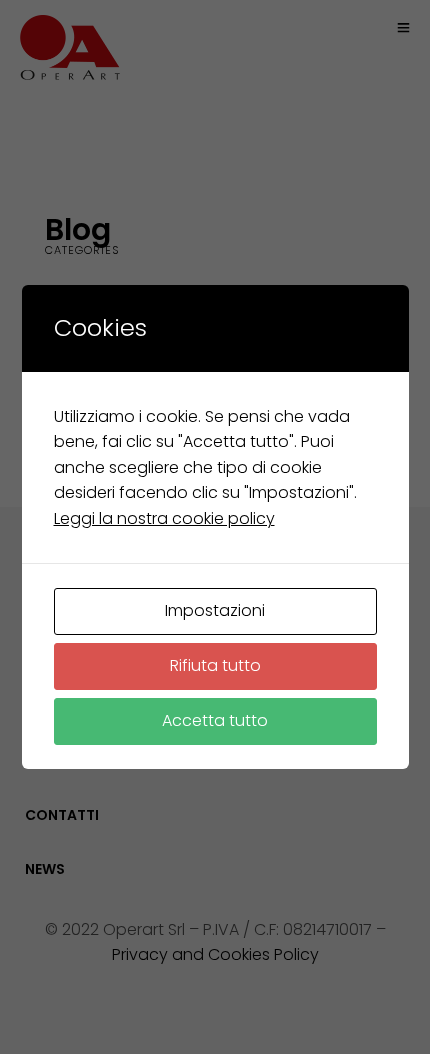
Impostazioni (215, 610)
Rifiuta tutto (215, 665)
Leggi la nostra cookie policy (164, 518)
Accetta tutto (215, 720)
